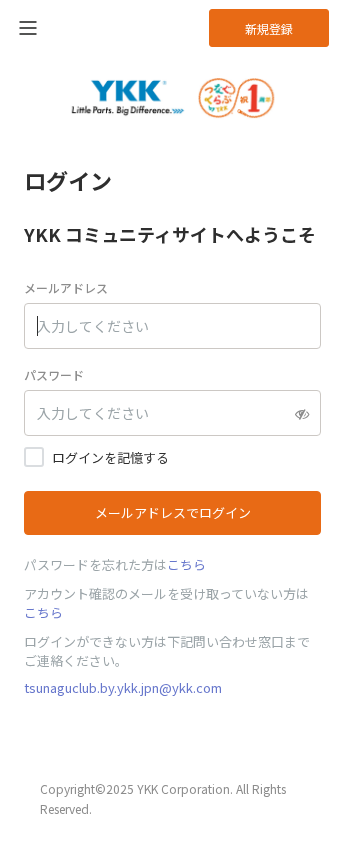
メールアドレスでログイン (173, 512)
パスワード (54, 374)
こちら (186, 564)
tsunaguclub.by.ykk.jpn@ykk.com (123, 687)
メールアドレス (66, 287)
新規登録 (269, 28)
